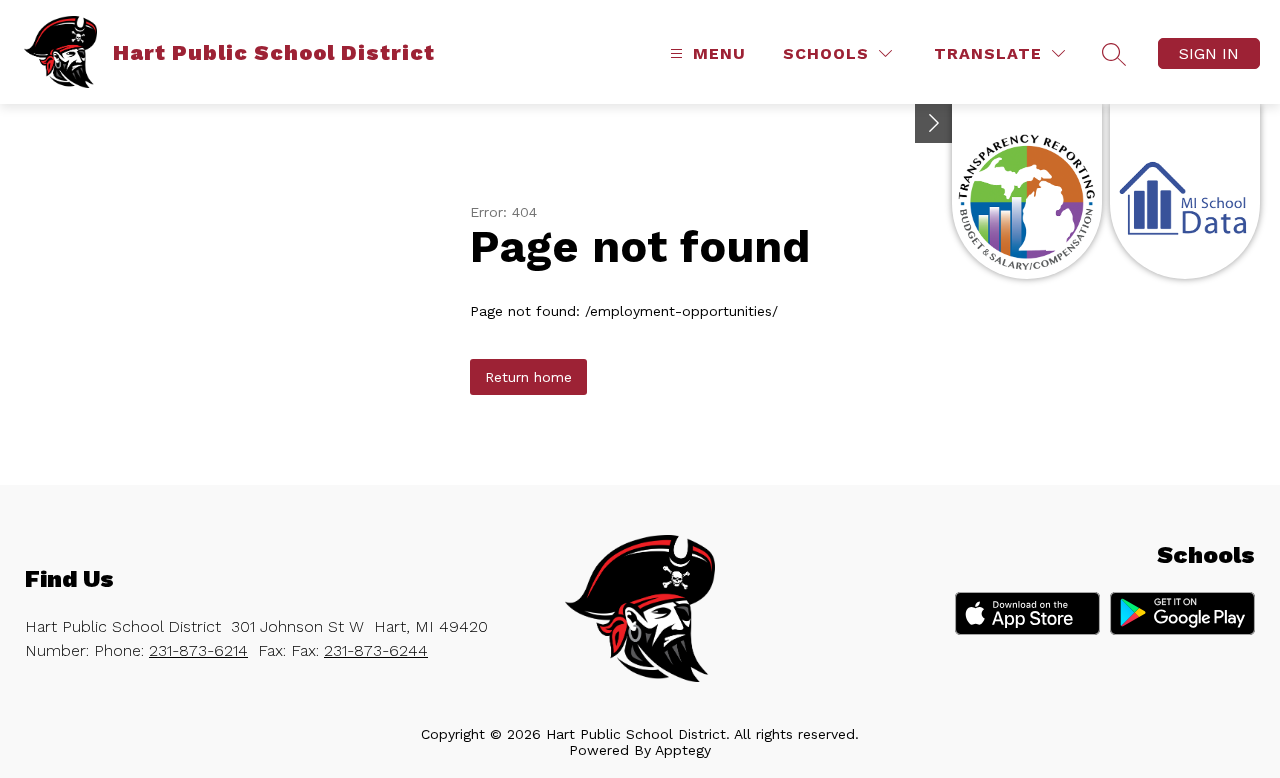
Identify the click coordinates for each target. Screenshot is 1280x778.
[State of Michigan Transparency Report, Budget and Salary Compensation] (1027, 191)
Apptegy (683, 750)
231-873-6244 (376, 650)
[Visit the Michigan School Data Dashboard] (1185, 191)
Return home (528, 377)
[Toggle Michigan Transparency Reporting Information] (934, 123)
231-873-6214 (198, 650)
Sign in (1209, 53)
